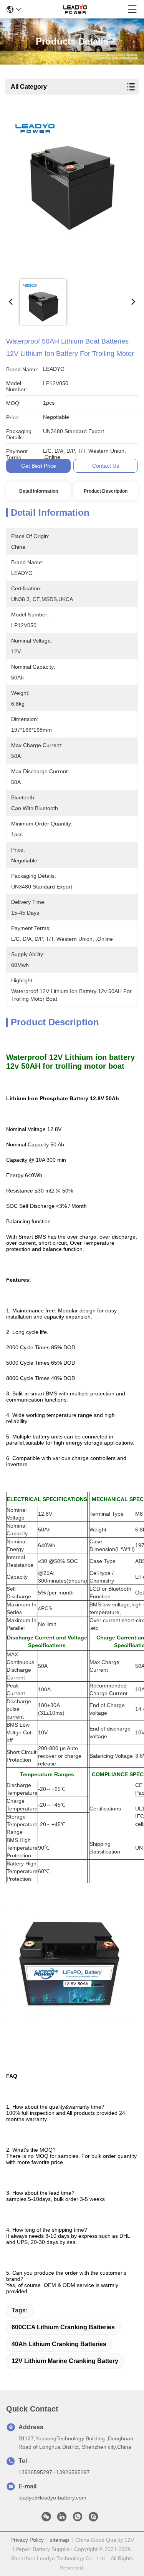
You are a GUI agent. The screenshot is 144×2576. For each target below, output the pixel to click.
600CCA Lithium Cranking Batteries (63, 2327)
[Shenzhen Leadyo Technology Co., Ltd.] (74, 9)
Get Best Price (39, 466)
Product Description (106, 491)
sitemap (60, 2540)
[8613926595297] (78, 2519)
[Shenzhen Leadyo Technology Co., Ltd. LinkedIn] (62, 2519)
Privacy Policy (27, 2540)
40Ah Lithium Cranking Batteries (59, 2344)
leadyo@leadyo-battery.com (52, 2498)
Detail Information (39, 491)
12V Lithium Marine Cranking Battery (65, 2361)
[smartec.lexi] (93, 2519)
